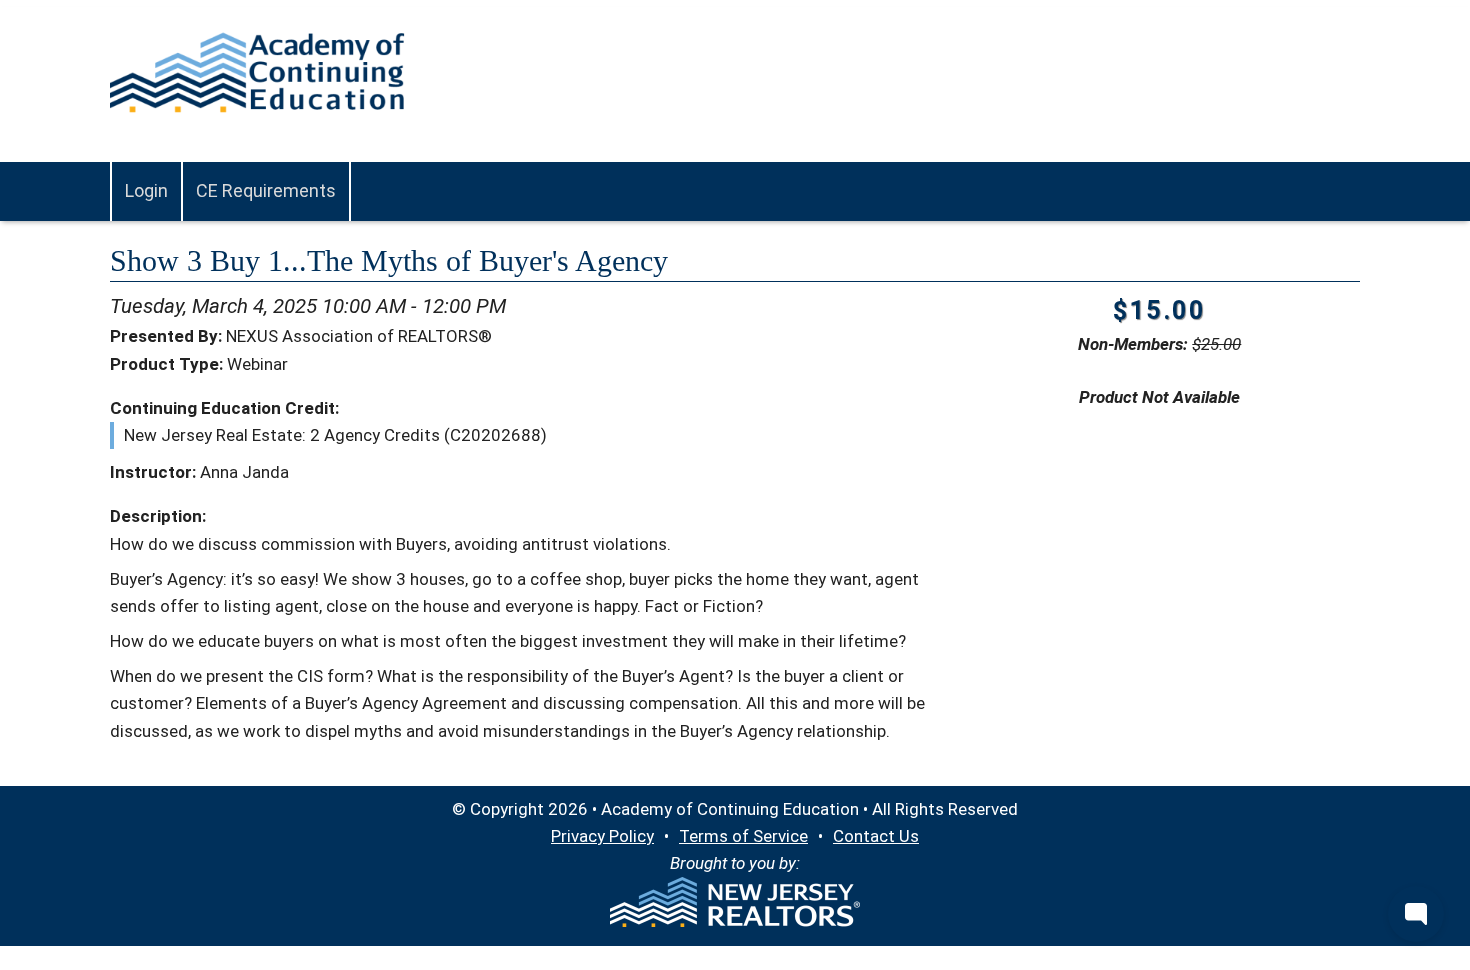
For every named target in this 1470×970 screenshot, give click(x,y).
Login (146, 190)
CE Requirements (266, 190)
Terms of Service (743, 836)
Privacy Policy (602, 836)
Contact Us (876, 836)
